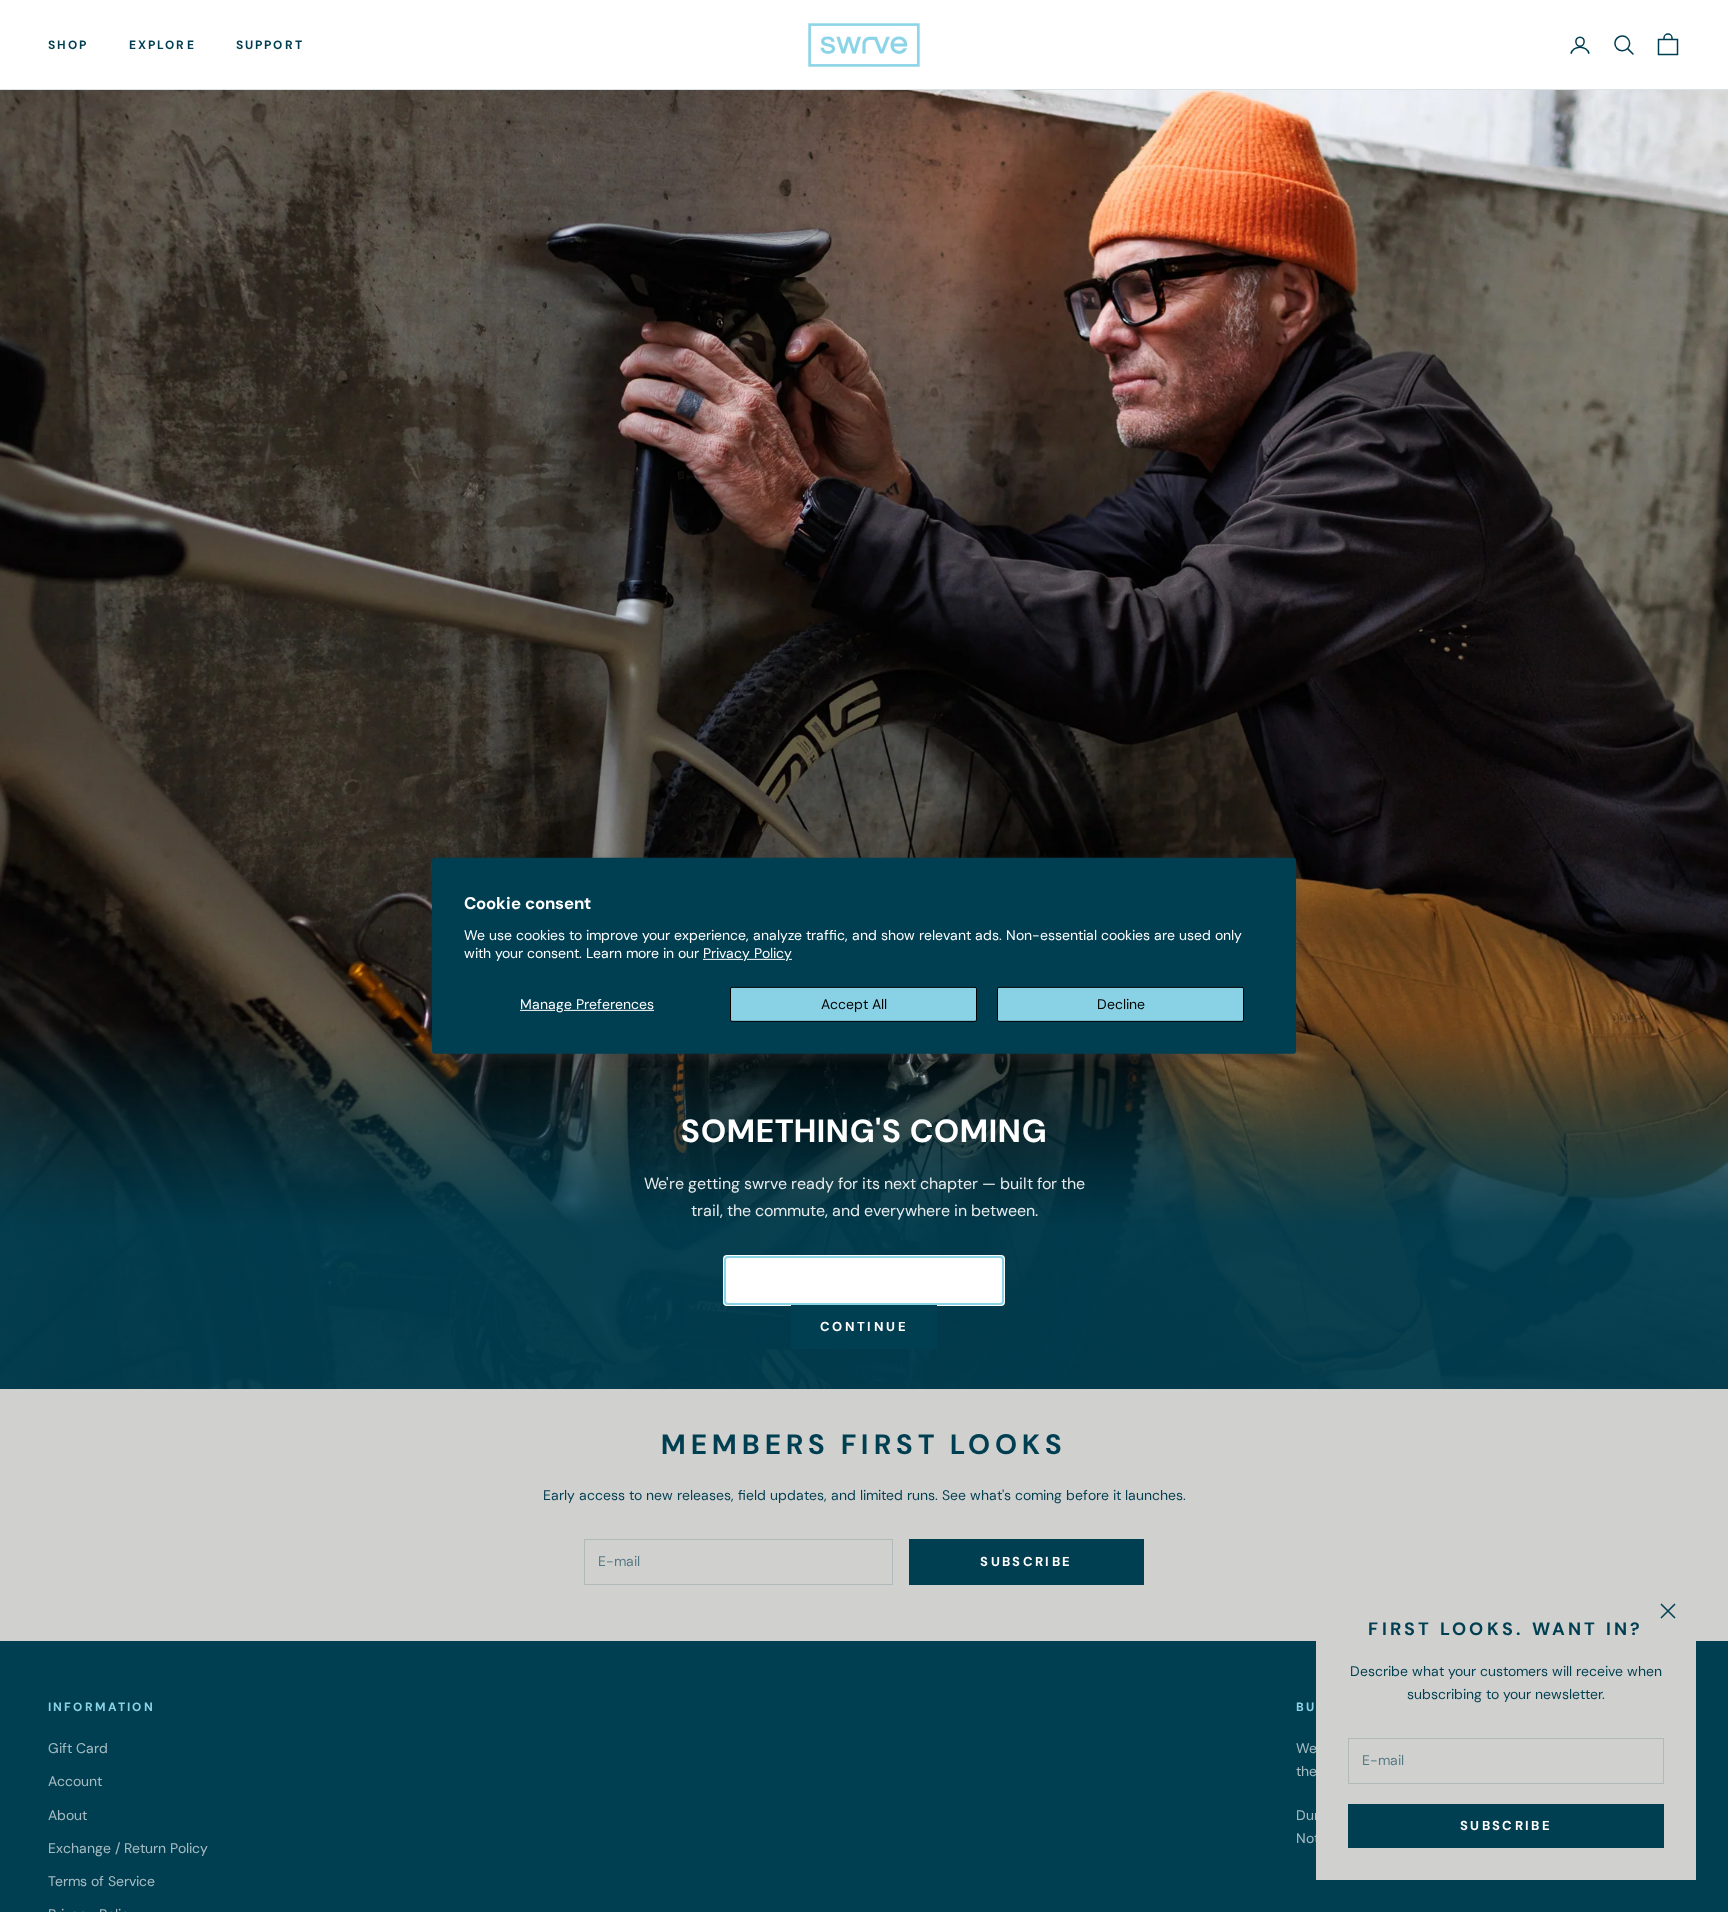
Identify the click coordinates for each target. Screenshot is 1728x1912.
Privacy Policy (747, 953)
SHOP (68, 45)
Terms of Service (101, 1881)
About (67, 1815)
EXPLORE (162, 45)
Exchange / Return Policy (128, 1848)
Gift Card (78, 1748)
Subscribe (1506, 1825)
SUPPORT (270, 45)
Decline (1121, 1004)
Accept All (854, 1004)
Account (75, 1781)
